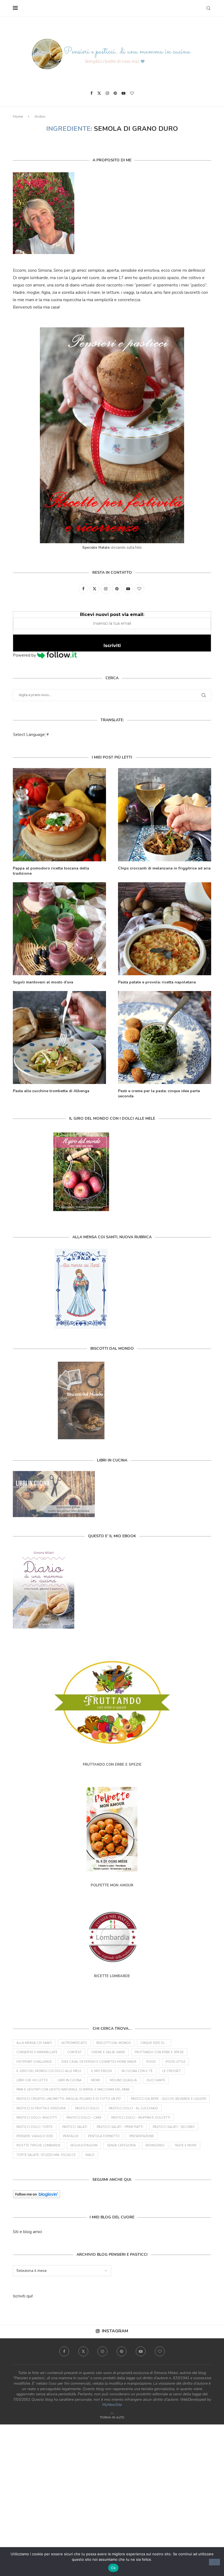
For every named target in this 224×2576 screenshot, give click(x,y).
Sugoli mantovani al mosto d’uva (43, 982)
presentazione (142, 2136)
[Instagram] (107, 93)
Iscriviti (112, 646)
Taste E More (185, 2145)
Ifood (151, 2062)
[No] (214, 2562)
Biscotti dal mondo (114, 2043)
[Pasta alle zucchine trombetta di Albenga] (59, 1038)
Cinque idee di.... (154, 2043)
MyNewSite (112, 2405)
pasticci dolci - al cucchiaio (133, 2108)
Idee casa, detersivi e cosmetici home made (99, 2062)
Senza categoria (121, 2145)
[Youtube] (123, 93)
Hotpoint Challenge (34, 2062)
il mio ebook (101, 2071)
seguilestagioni (84, 2145)
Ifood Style (176, 2062)
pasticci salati (75, 2127)
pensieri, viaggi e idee (35, 2136)
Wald (90, 2155)
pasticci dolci (87, 2108)
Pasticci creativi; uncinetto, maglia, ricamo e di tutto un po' (69, 2099)
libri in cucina (69, 2080)
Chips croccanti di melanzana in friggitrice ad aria (164, 868)
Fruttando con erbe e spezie (159, 2052)
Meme (96, 2080)
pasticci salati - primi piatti (120, 2127)
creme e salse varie (108, 2052)
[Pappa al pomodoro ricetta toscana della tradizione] (59, 815)
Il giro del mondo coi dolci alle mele (49, 2071)
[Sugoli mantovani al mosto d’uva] (59, 929)
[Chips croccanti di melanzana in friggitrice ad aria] (165, 815)
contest (74, 2052)
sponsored (155, 2145)
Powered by (25, 655)
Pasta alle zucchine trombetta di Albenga (51, 1091)
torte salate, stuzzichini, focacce (46, 2155)
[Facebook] (92, 93)
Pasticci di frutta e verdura (41, 2108)
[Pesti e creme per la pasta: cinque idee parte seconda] (165, 1038)
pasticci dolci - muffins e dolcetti (141, 2118)
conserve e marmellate (37, 2052)
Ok (113, 2568)
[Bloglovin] (132, 93)
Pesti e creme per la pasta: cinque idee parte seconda (159, 1094)
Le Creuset (172, 2071)
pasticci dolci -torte (35, 2127)
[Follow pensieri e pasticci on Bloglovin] (36, 2194)
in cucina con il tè (137, 2071)
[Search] (208, 8)
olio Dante (156, 2080)
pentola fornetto (104, 2136)
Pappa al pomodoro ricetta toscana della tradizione (51, 871)
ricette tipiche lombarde (39, 2145)
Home (18, 117)
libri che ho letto (32, 2080)
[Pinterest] (115, 93)
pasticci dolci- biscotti (37, 2118)
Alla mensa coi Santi (34, 2043)
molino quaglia (123, 2080)
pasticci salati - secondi (174, 2127)
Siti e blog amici (27, 2232)
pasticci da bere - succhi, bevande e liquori (169, 2099)
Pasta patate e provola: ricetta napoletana (157, 982)
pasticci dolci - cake (84, 2118)
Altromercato (74, 2043)
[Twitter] (99, 93)
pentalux (71, 2136)
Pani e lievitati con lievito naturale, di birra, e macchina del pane (73, 2090)
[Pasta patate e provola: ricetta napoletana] (165, 929)
